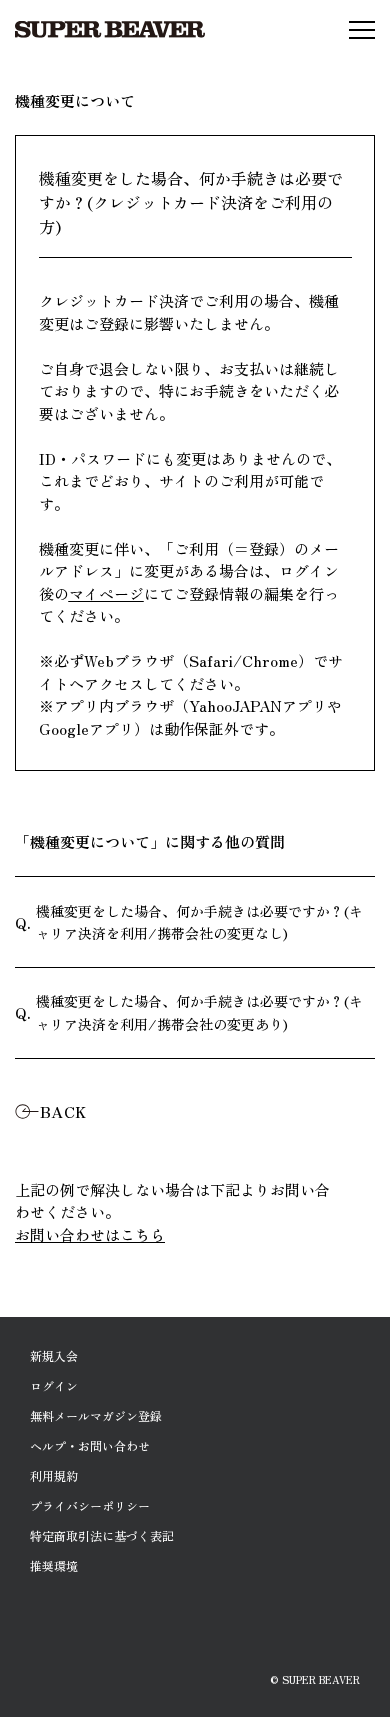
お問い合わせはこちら (90, 1234)
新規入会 (54, 1355)
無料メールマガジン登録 (96, 1415)
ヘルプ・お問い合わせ (90, 1445)
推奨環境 (54, 1565)
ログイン (54, 1385)
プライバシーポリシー (90, 1505)
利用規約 (54, 1475)
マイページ (106, 593)
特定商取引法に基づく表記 (102, 1535)
